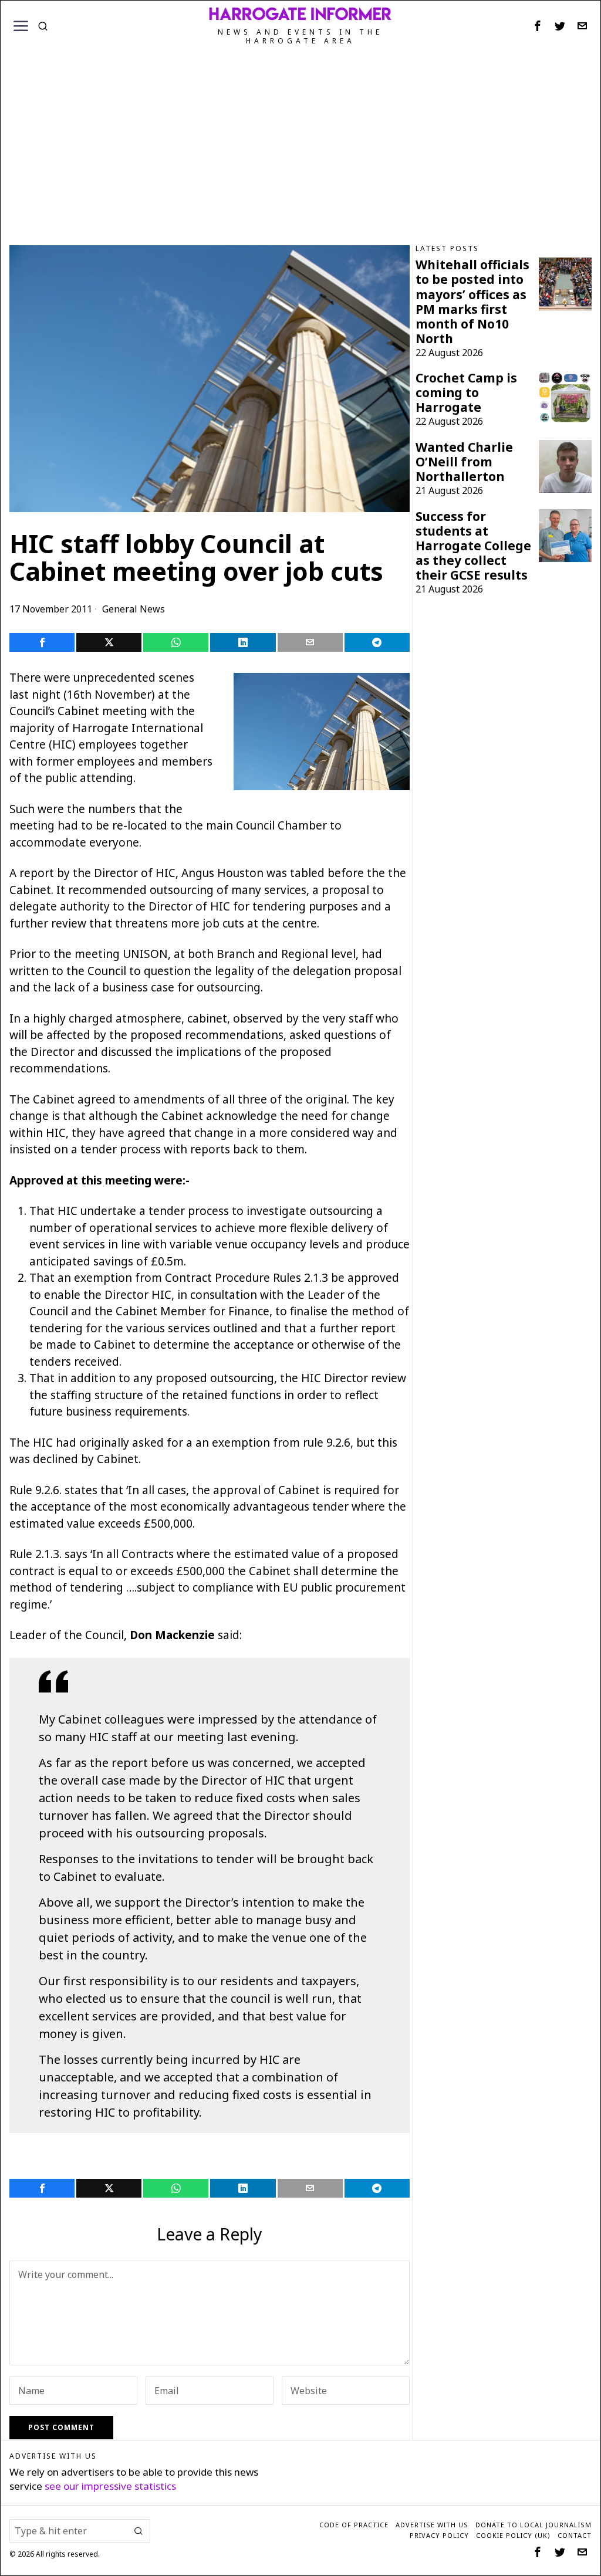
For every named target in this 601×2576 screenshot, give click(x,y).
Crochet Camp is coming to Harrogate (466, 393)
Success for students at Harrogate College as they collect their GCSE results (473, 546)
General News (134, 609)
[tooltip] (538, 26)
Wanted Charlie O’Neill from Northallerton (464, 462)
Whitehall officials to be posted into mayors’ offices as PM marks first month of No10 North (472, 302)
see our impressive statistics (110, 2486)
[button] (139, 2531)
